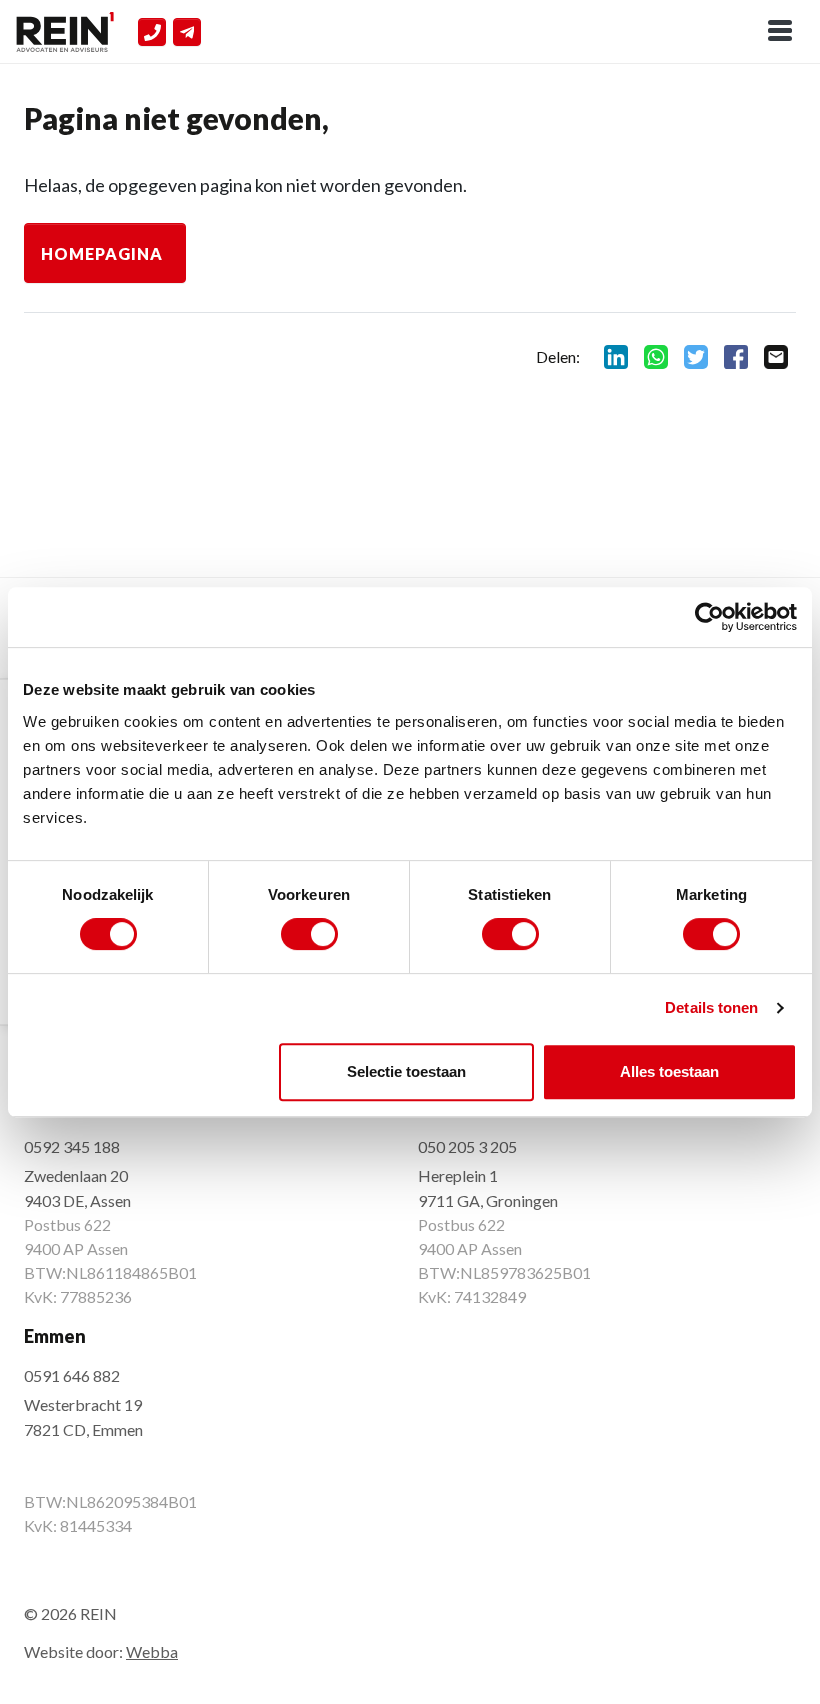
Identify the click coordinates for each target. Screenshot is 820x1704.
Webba (152, 1651)
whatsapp (656, 357)
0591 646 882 (72, 1375)
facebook (736, 357)
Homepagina (102, 253)
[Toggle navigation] (780, 32)
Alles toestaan (669, 1071)
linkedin (616, 357)
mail (776, 357)
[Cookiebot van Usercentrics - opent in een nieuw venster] (709, 617)
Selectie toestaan (406, 1071)
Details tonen (711, 1007)
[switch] (309, 934)
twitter (696, 357)
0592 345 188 (72, 1146)
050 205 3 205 (467, 1146)
